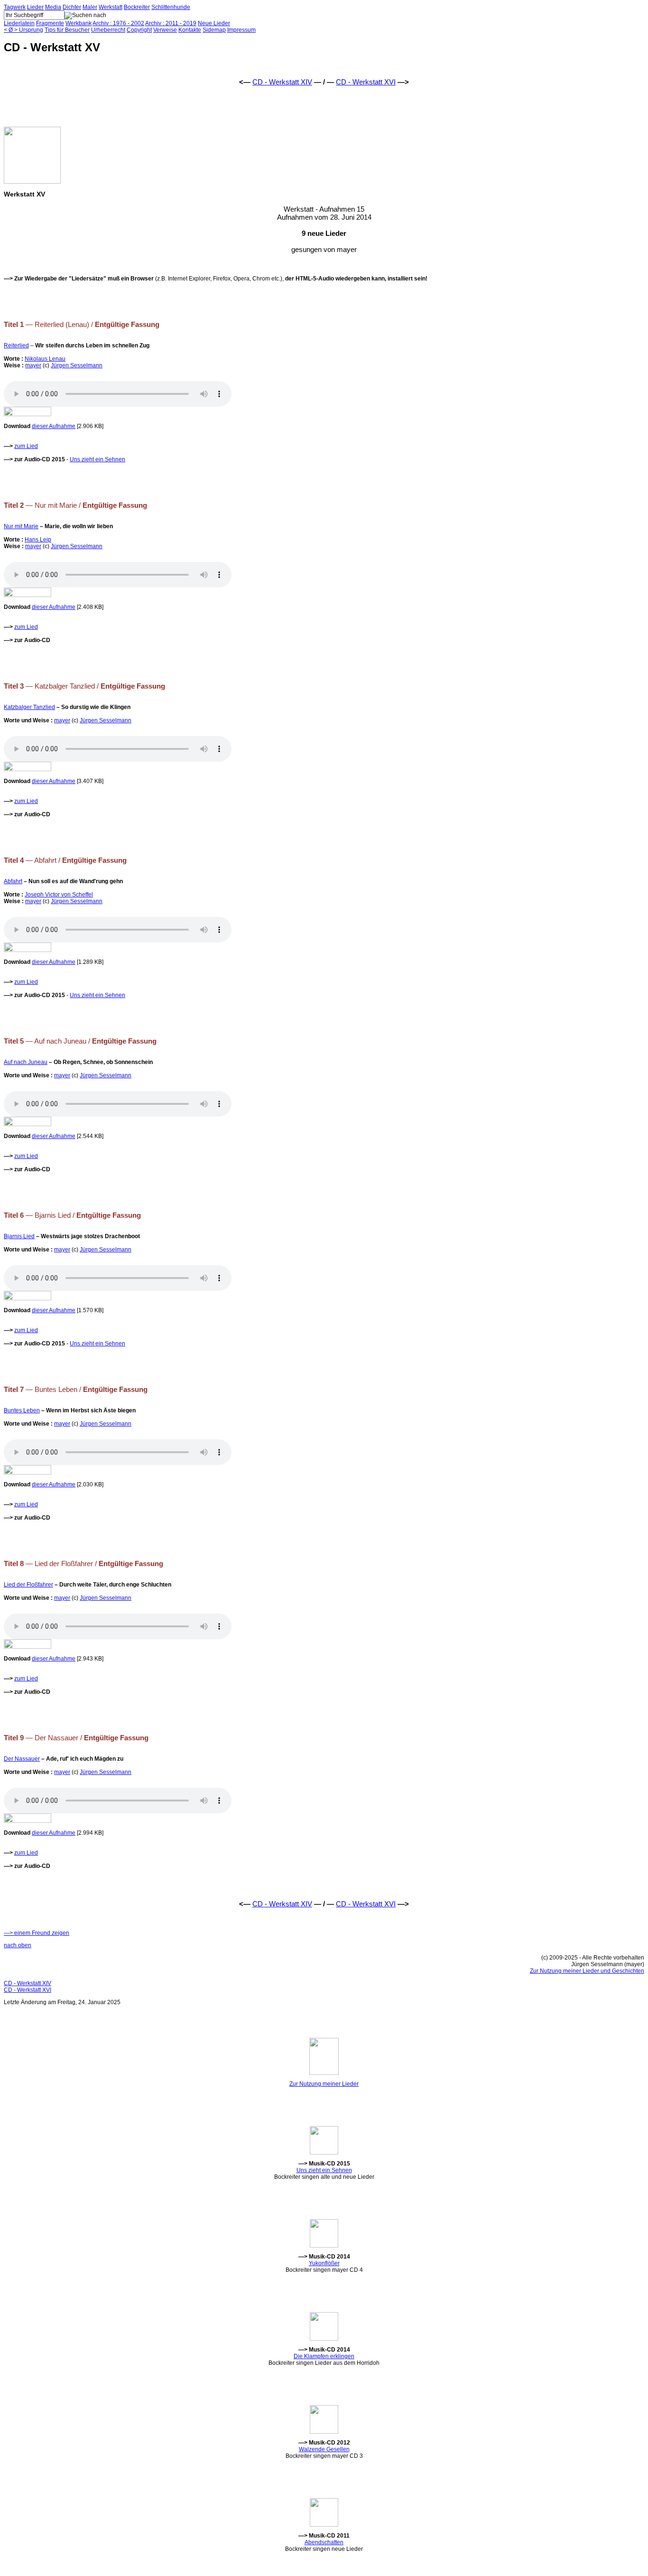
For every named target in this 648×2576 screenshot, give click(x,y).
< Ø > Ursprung (23, 30)
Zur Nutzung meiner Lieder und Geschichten (587, 1971)
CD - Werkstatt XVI (366, 82)
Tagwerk (15, 7)
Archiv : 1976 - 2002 (118, 23)
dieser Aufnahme (54, 426)
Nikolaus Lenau (45, 359)
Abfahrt (13, 881)
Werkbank (79, 23)
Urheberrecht (108, 30)
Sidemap (214, 30)
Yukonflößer (324, 2263)
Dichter (72, 7)
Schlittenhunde (171, 7)
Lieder (35, 7)
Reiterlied (16, 345)
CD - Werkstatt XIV (282, 82)
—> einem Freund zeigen (37, 1933)
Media (53, 7)
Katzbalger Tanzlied (29, 707)
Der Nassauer (22, 1759)
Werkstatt (111, 7)
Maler (90, 7)
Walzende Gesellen (324, 2449)
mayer (33, 365)
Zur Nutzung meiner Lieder (324, 2084)
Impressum (241, 30)
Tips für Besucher (67, 30)
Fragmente (50, 23)
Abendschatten (324, 2542)
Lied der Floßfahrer (28, 1585)
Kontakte (190, 30)
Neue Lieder (214, 23)
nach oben (18, 1945)
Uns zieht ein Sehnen (97, 459)
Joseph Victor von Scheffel (59, 895)
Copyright (139, 30)
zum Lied (26, 446)
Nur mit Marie (21, 526)
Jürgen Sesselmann (77, 365)
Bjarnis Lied (19, 1236)
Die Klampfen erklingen (324, 2356)
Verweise (165, 30)
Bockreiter (137, 7)
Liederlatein (19, 23)
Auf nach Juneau (26, 1062)
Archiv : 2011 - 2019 (171, 23)
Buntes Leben (22, 1410)
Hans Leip (38, 540)
